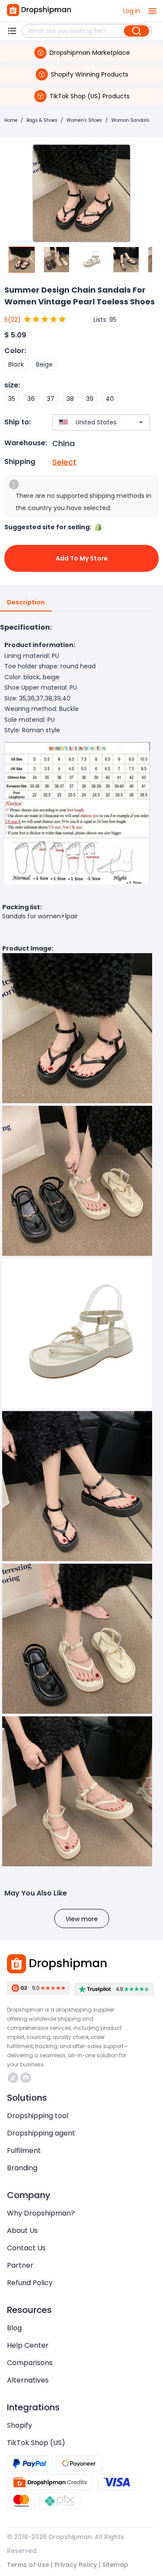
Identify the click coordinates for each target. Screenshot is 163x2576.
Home (11, 120)
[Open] (141, 422)
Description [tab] (26, 602)
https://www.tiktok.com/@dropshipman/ (14, 2078)
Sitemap (115, 2565)
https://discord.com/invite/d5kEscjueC (27, 2078)
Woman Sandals (130, 120)
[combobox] (88, 422)
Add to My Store (82, 558)
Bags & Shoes (42, 120)
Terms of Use (28, 2565)
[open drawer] (153, 11)
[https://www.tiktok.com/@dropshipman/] (13, 2078)
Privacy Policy (76, 2565)
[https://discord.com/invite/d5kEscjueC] (26, 2078)
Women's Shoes (84, 120)
